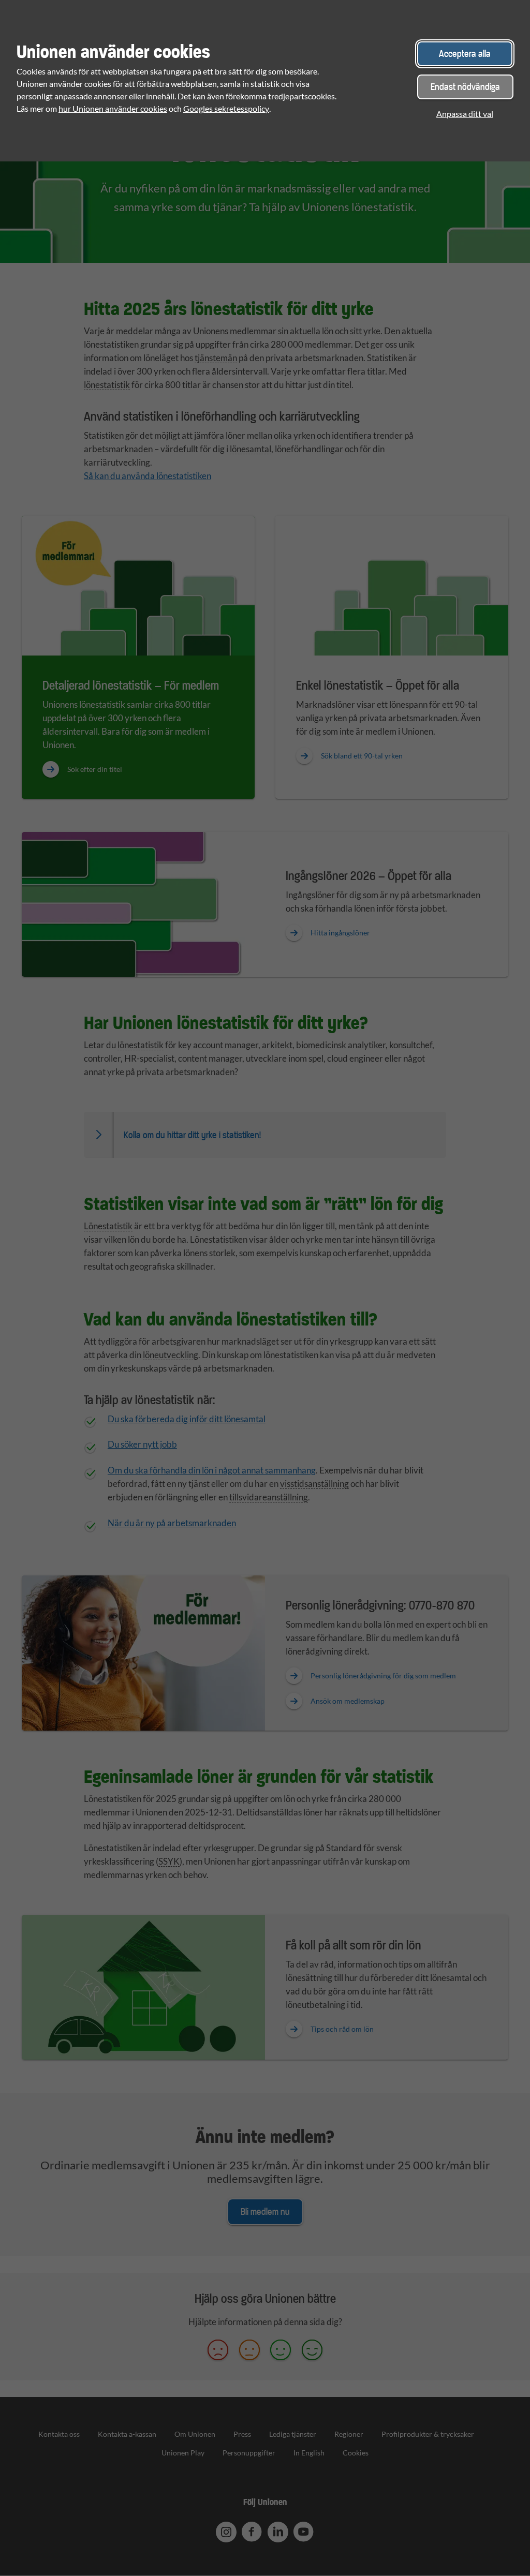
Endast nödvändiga (465, 87)
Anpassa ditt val (465, 114)
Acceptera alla (465, 54)
